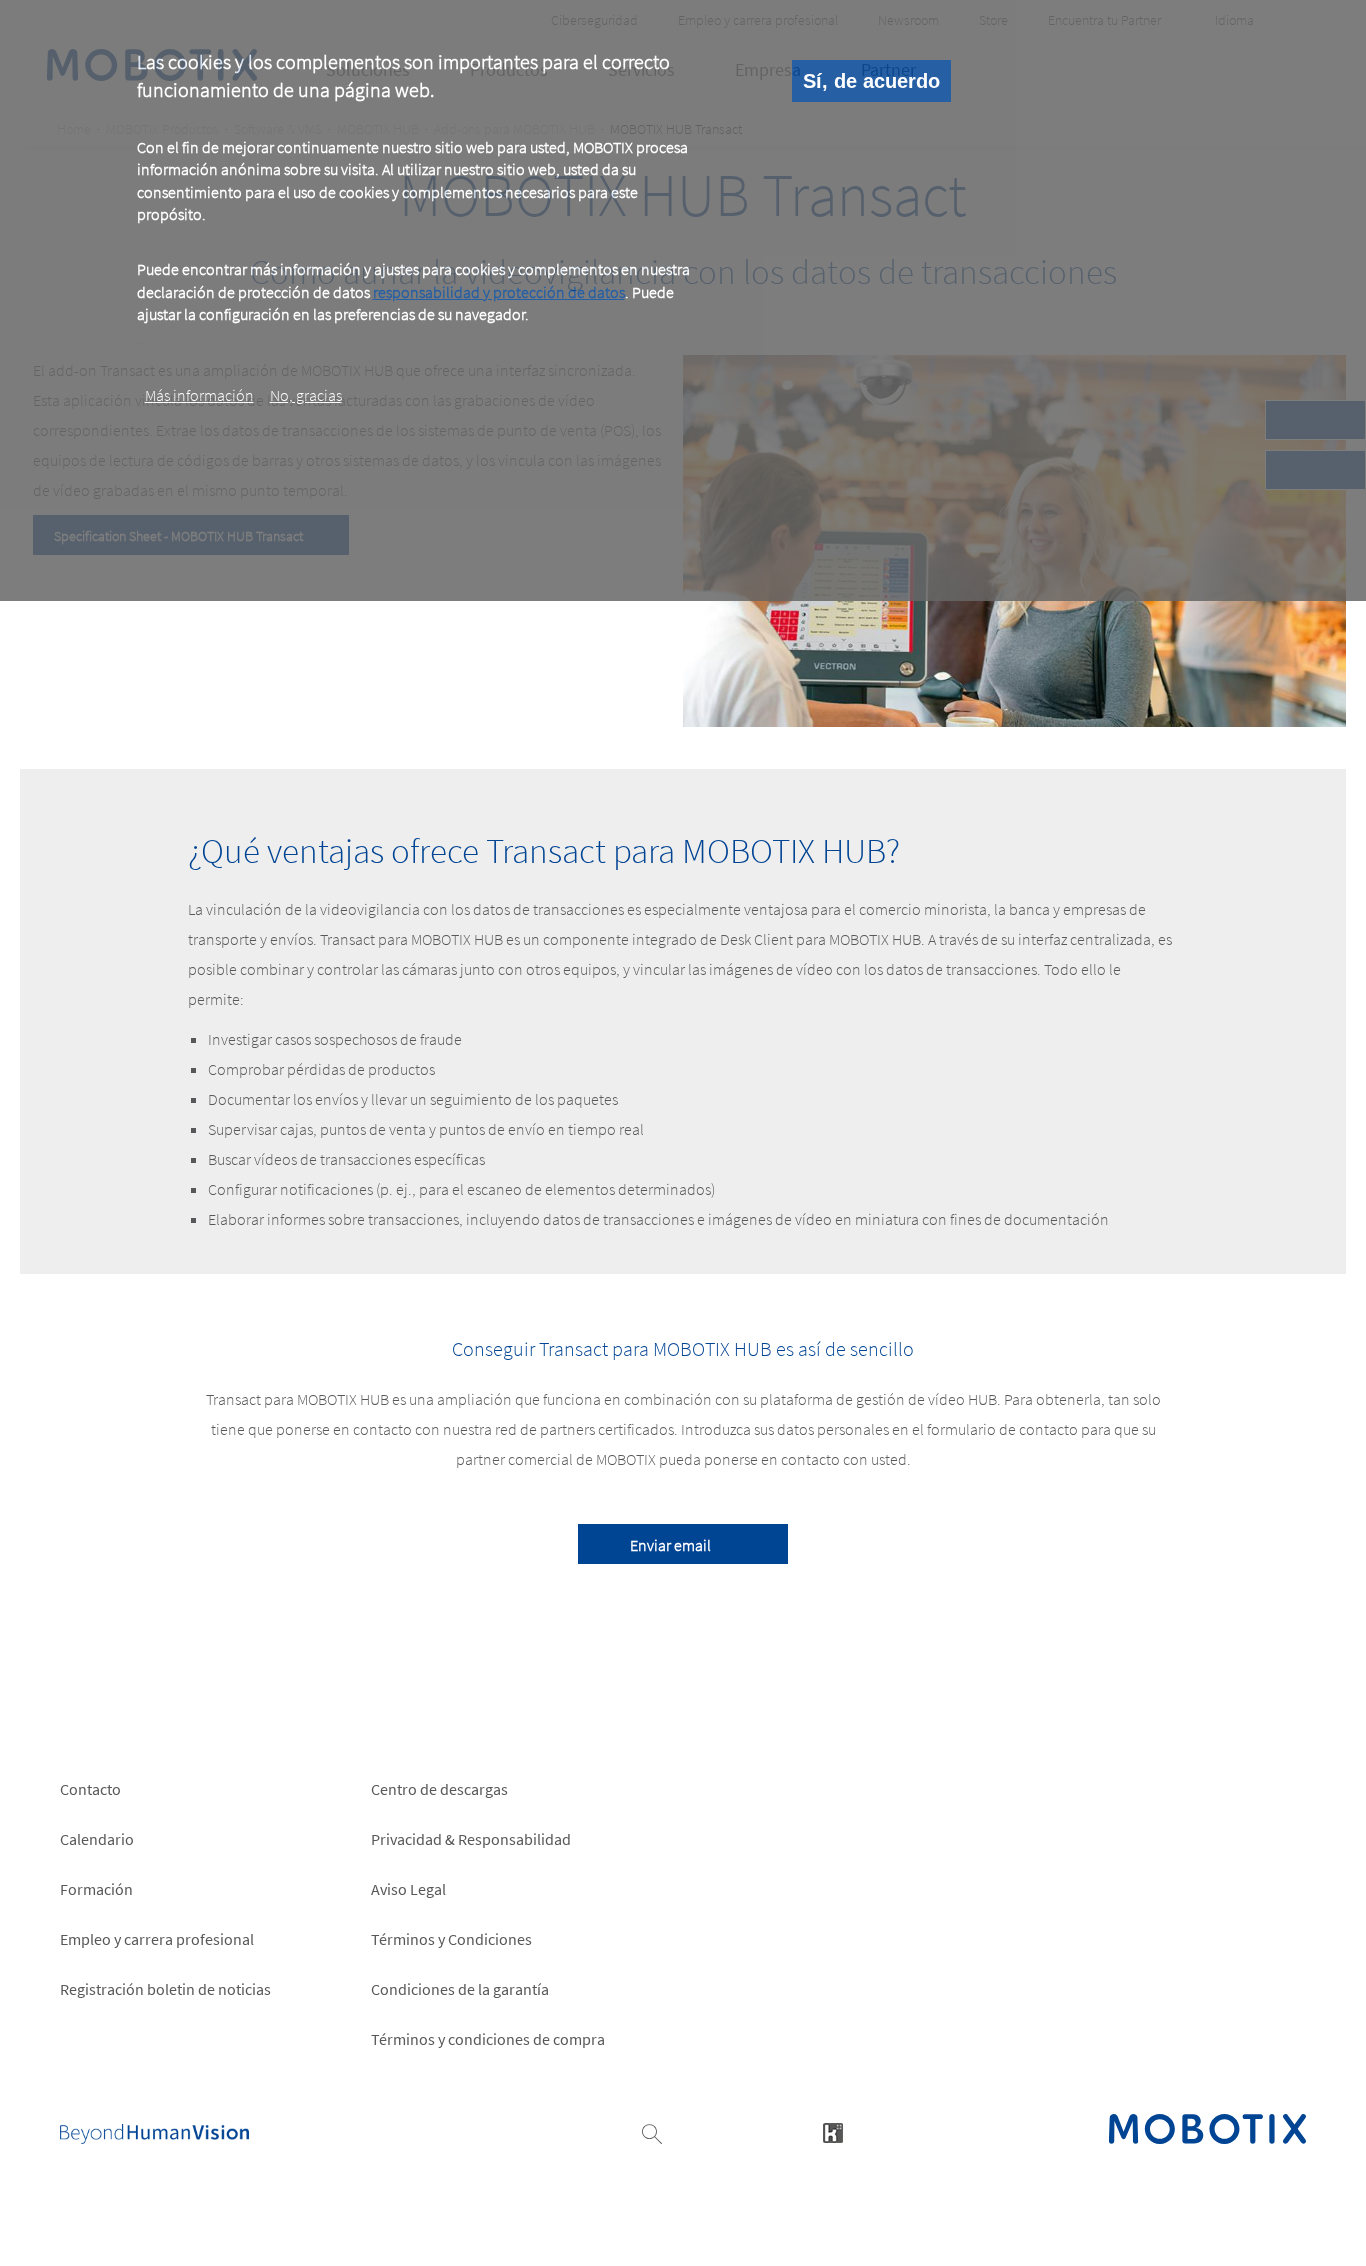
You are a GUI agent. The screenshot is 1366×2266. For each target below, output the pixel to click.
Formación (96, 1889)
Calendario (97, 1839)
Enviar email (670, 1545)
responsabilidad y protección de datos (499, 292)
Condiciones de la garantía (460, 1989)
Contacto (90, 1789)
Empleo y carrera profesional (157, 1939)
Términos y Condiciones (451, 1939)
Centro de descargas (439, 1789)
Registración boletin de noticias (165, 1989)
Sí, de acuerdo (871, 81)
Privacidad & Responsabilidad (471, 1839)
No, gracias (306, 395)
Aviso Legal (408, 1889)
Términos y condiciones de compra (488, 2039)
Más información (199, 395)
